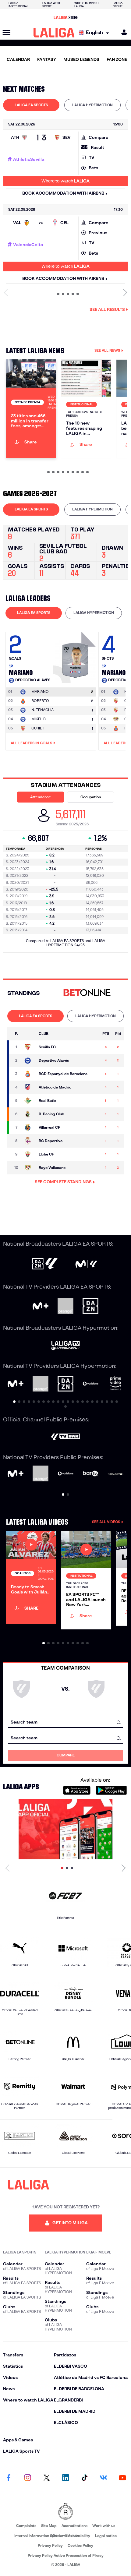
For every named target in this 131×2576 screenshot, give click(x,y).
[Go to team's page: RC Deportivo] (29, 1141)
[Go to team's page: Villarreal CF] (29, 1127)
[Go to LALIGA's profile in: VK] (104, 2478)
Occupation (91, 797)
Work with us (104, 2526)
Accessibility (79, 2536)
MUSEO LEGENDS (81, 59)
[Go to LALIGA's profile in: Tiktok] (84, 2478)
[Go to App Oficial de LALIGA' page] (65, 1829)
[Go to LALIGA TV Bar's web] (66, 1437)
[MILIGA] (122, 32)
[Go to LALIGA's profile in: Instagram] (27, 2478)
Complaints (26, 2526)
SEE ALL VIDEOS (106, 1522)
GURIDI (37, 728)
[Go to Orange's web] (65, 1306)
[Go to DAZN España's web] (90, 1306)
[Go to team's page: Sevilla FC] (29, 1047)
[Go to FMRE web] (65, 2512)
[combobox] (65, 1722)
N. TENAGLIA (42, 710)
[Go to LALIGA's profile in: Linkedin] (65, 2478)
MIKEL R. (39, 719)
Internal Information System (39, 2536)
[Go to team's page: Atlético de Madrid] (29, 1087)
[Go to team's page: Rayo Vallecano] (29, 1168)
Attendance (41, 797)
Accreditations (74, 2526)
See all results (107, 309)
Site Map (49, 2526)
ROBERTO (40, 701)
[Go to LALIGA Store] (65, 17)
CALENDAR (18, 59)
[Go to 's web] (88, 993)
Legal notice (106, 2536)
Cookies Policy (80, 2545)
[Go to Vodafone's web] (65, 1474)
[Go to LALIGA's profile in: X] (47, 2478)
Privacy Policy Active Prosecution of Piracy (66, 2555)
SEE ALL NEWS (107, 350)
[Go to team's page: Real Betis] (29, 1101)
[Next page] (124, 1868)
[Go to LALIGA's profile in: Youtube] (122, 2478)
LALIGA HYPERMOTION (92, 105)
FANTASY (47, 59)
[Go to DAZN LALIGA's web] (45, 1264)
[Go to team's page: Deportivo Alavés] (29, 1060)
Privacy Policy (50, 2545)
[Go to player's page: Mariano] (75, 656)
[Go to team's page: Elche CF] (29, 1154)
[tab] (31, 105)
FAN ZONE (117, 59)
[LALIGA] (54, 33)
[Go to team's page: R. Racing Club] (29, 1114)
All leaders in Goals (31, 743)
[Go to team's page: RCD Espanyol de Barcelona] (29, 1074)
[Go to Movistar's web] (41, 1306)
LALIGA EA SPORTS (31, 105)
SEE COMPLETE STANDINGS (63, 1182)
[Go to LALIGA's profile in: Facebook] (9, 2478)
